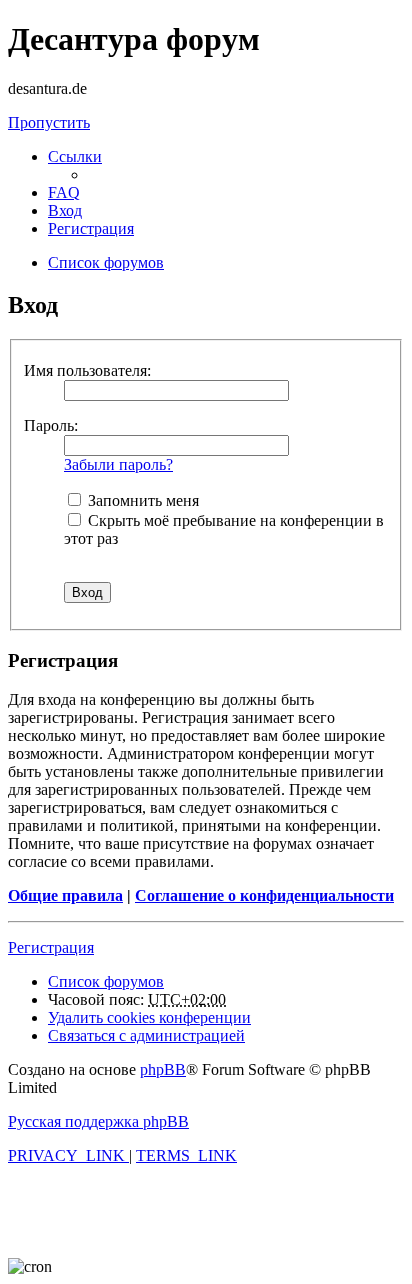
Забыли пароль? (118, 464)
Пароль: (51, 425)
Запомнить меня (141, 500)
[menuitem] (64, 192)
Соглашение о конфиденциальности (264, 895)
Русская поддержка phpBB (98, 1121)
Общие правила (65, 895)
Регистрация (51, 947)
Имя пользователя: (87, 370)
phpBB (163, 1069)
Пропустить (49, 122)
